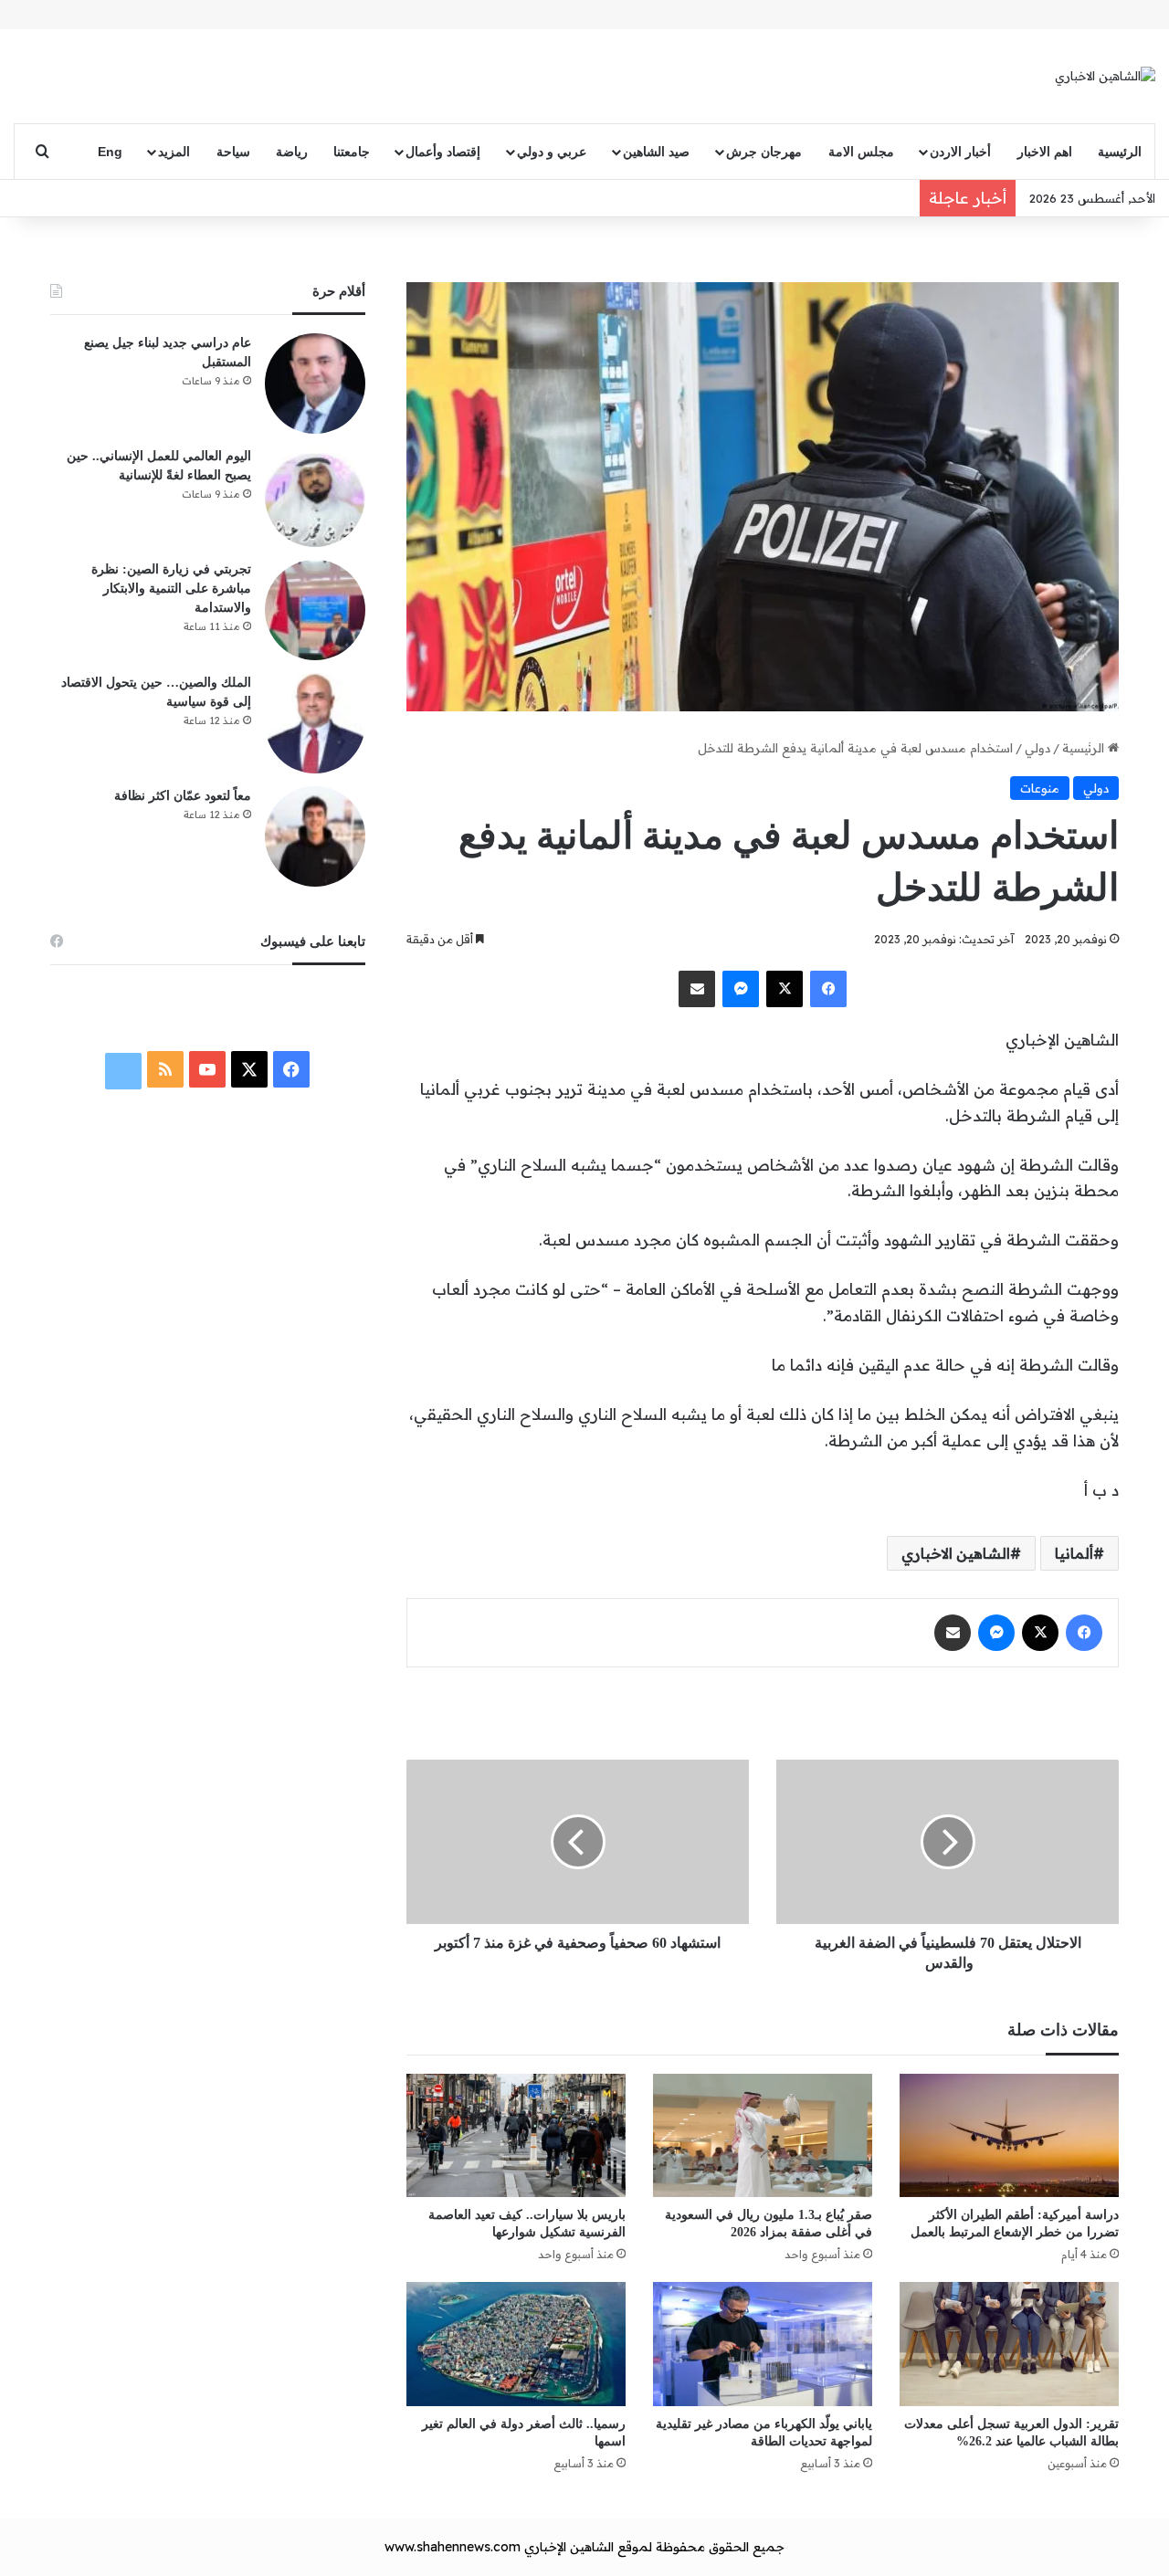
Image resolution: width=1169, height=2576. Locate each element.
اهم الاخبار (1045, 152)
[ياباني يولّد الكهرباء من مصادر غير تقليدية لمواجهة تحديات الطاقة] (763, 2344)
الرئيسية (1120, 152)
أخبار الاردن (960, 152)
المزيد (174, 152)
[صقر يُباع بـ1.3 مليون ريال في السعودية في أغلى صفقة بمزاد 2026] (763, 2135)
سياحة (233, 152)
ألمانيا (1074, 1553)
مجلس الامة (861, 152)
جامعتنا (352, 152)
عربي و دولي (552, 152)
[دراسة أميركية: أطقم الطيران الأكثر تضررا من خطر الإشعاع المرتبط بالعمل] (1009, 2135)
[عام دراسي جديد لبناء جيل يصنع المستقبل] (315, 384)
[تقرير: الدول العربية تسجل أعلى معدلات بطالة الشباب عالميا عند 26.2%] (1009, 2344)
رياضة (292, 152)
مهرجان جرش (764, 152)
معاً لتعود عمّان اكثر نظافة (183, 796)
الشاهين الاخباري (956, 1553)
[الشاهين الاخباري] (1105, 76)
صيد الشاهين (656, 152)
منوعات (1040, 788)
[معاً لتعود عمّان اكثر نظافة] (315, 836)
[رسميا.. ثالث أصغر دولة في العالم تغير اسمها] (516, 2344)
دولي (1037, 748)
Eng (110, 152)
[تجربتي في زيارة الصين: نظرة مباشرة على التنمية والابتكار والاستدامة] (315, 610)
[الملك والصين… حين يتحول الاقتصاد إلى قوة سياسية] (315, 723)
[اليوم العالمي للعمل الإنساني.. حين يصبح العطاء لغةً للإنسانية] (315, 497)
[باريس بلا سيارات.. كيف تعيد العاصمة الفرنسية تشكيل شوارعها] (516, 2135)
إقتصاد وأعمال (443, 152)
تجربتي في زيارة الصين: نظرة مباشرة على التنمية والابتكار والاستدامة (171, 589)
